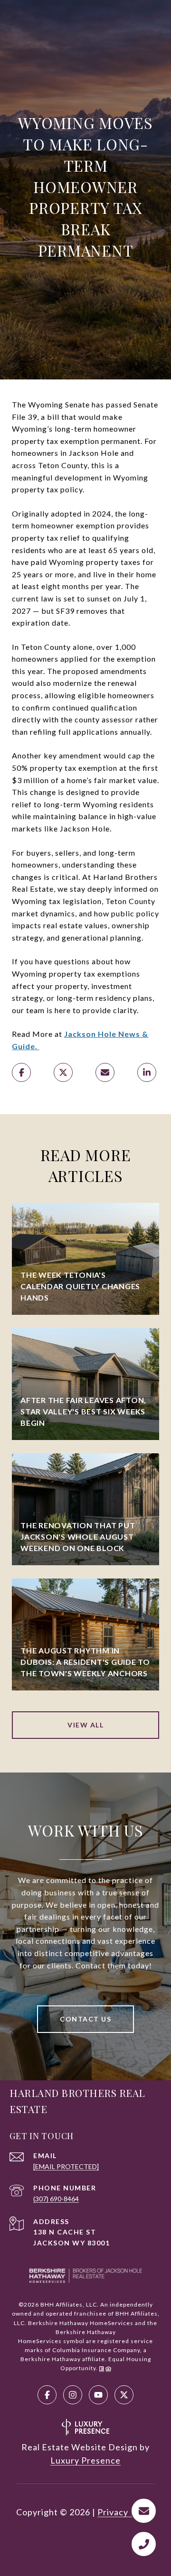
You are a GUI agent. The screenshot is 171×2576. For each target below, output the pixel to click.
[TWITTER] (124, 2395)
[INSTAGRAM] (73, 2395)
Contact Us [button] (85, 2019)
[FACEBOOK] (47, 2395)
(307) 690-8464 (56, 2199)
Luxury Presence (85, 2460)
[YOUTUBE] (98, 2395)
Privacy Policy (126, 2512)
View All (85, 1725)
